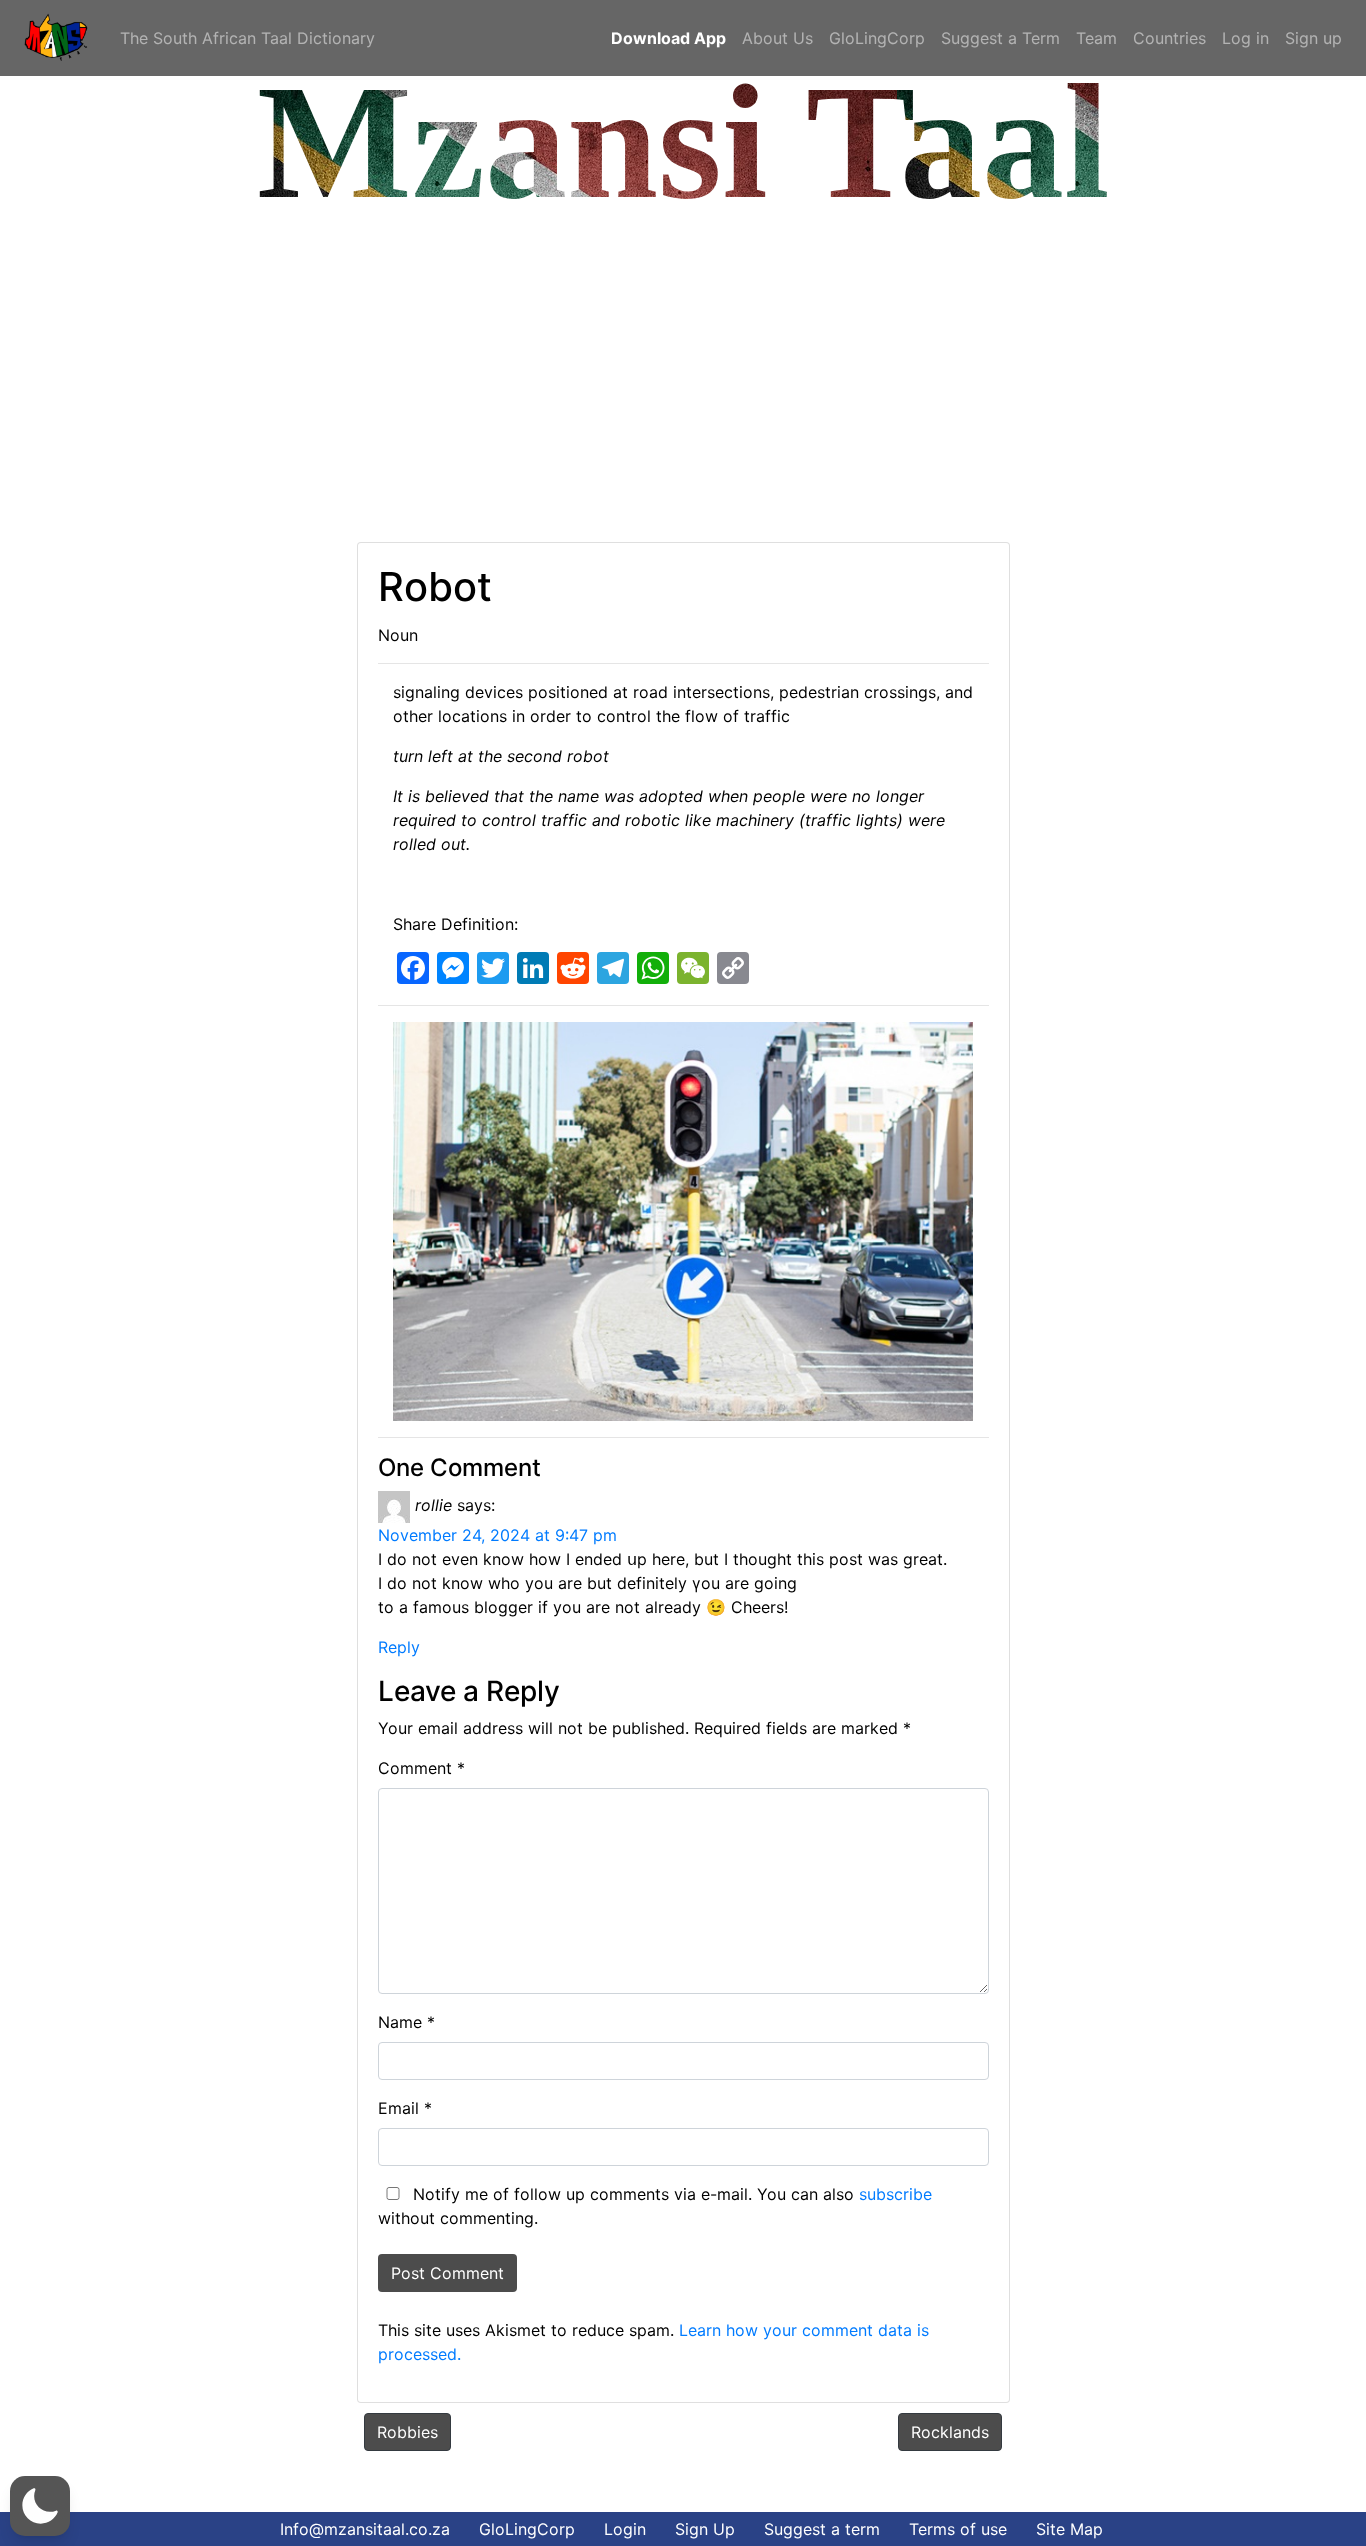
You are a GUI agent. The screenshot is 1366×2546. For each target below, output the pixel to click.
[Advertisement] (615, 372)
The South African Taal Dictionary (247, 38)
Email (405, 2108)
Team (1096, 38)
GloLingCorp (877, 38)
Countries (1169, 38)
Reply (399, 1647)
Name (406, 2022)
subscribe (895, 2194)
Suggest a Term (1000, 38)
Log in (1245, 38)
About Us (777, 38)
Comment (421, 1768)
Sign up (1313, 38)
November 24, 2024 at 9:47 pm (497, 1535)
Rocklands (950, 2432)
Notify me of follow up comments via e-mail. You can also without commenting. (655, 2206)
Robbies (407, 2432)
